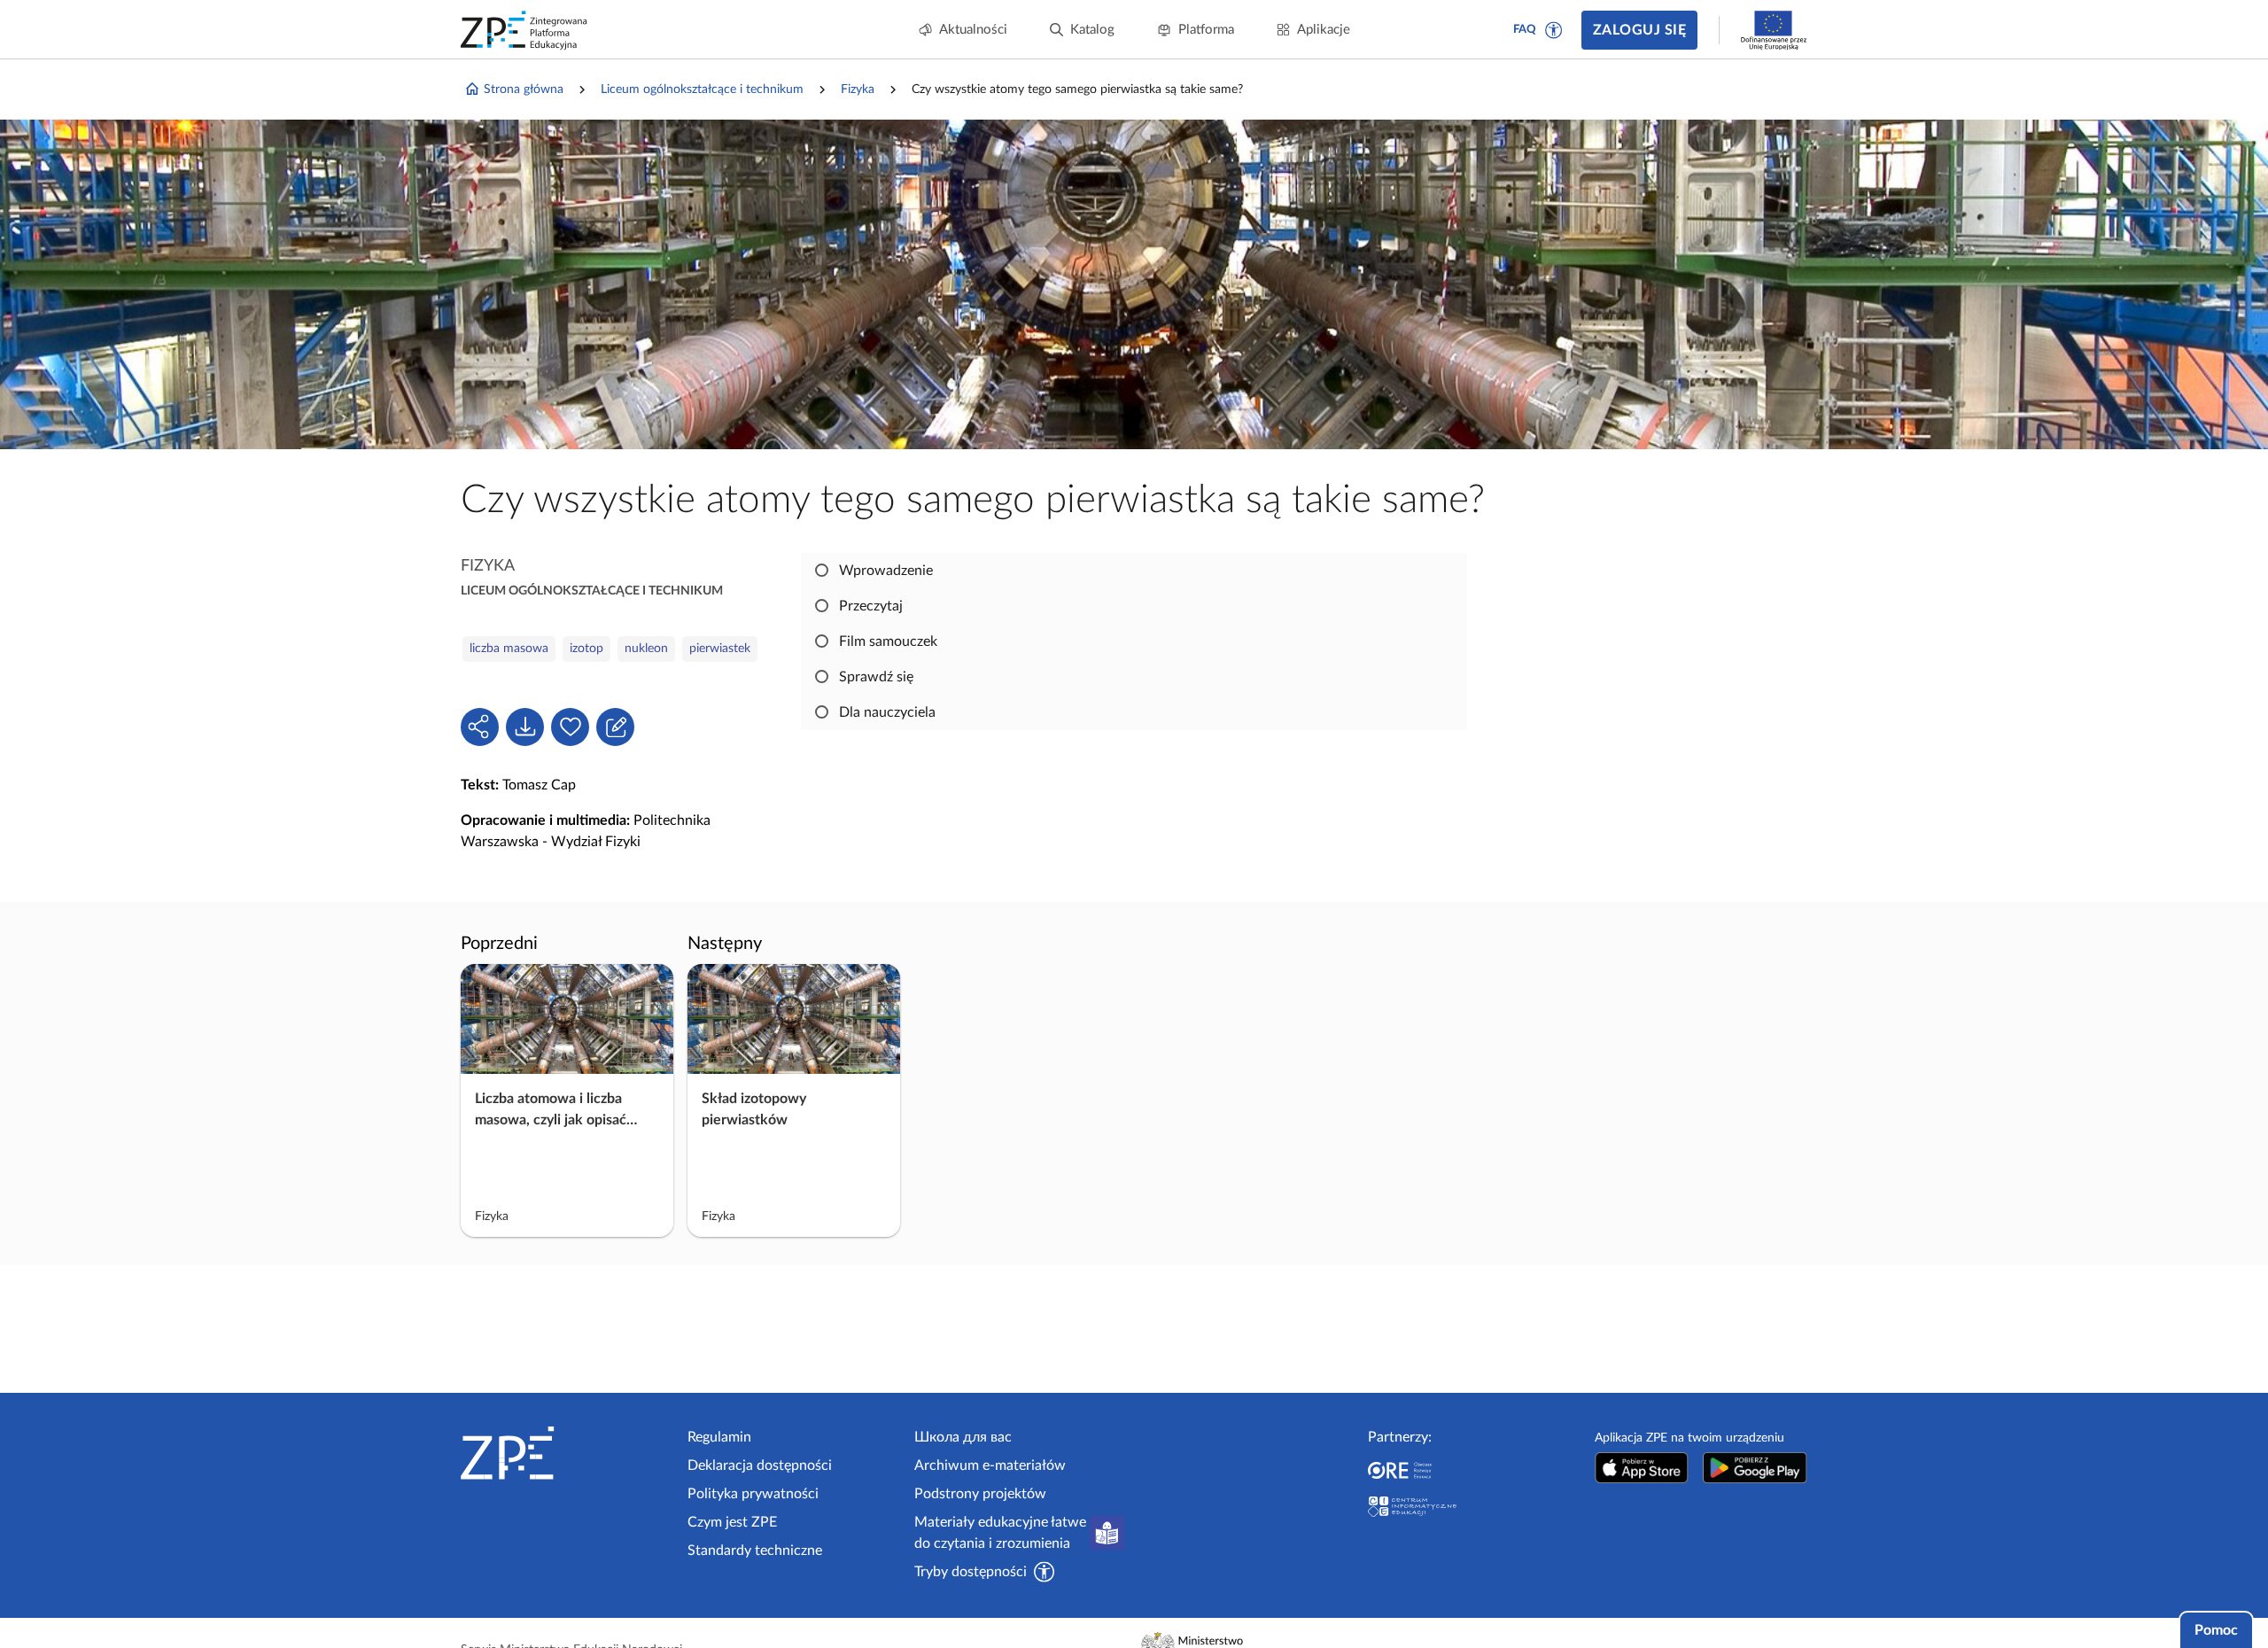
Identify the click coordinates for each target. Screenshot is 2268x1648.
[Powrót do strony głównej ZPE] (524, 30)
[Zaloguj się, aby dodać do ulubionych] (570, 727)
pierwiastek (720, 649)
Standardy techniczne (755, 1551)
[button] (1554, 30)
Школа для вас (963, 1437)
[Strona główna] (567, 1453)
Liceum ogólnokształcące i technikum (702, 89)
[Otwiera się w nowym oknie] (1642, 1468)
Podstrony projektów (980, 1494)
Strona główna (524, 89)
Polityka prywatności (753, 1494)
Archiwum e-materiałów (990, 1465)
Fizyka (858, 89)
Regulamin (719, 1437)
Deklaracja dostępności (760, 1465)
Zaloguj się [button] (1639, 30)
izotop (586, 649)
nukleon (646, 649)
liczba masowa (509, 649)
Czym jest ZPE (732, 1522)
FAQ (1525, 30)
